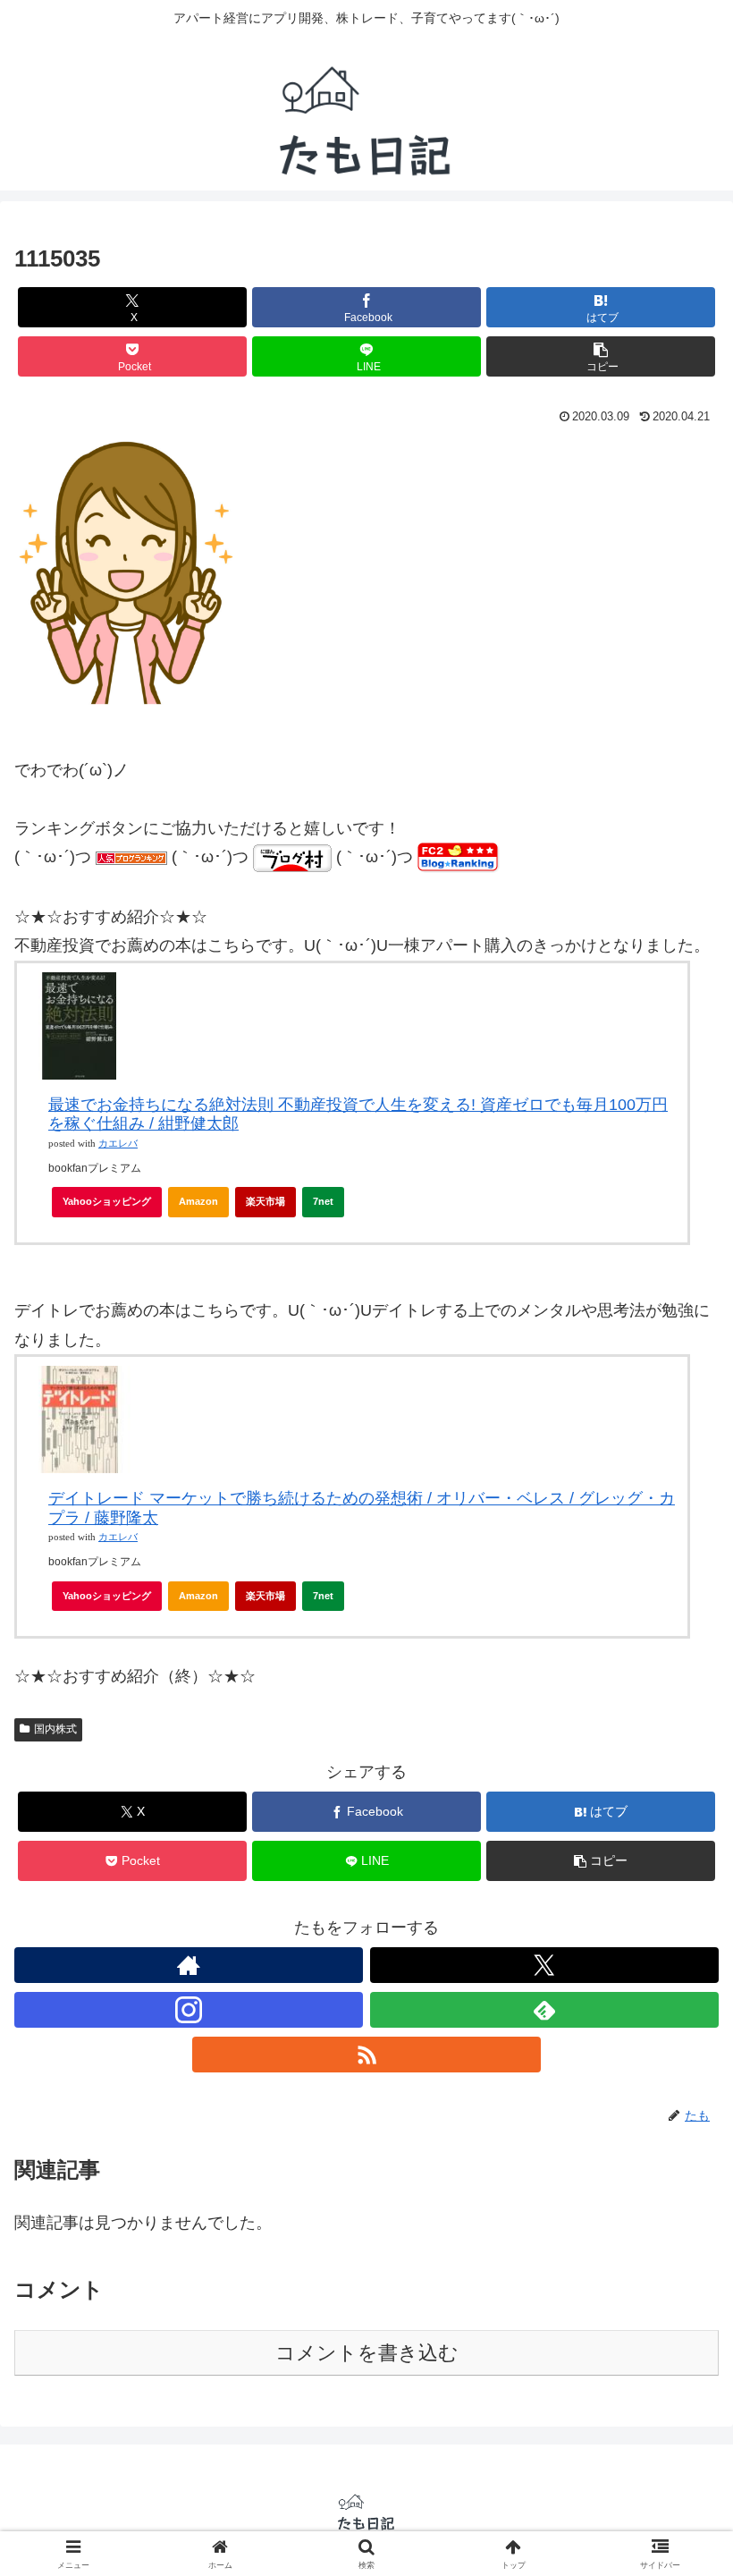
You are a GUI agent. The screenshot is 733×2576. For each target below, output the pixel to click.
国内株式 (55, 1729)
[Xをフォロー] (544, 1965)
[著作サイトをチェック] (189, 1965)
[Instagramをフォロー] (189, 2010)
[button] (601, 356)
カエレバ (118, 1144)
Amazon (198, 1201)
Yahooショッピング (107, 1201)
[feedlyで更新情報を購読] (544, 2010)
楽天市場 (265, 1201)
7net (323, 1201)
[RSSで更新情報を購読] (366, 2055)
